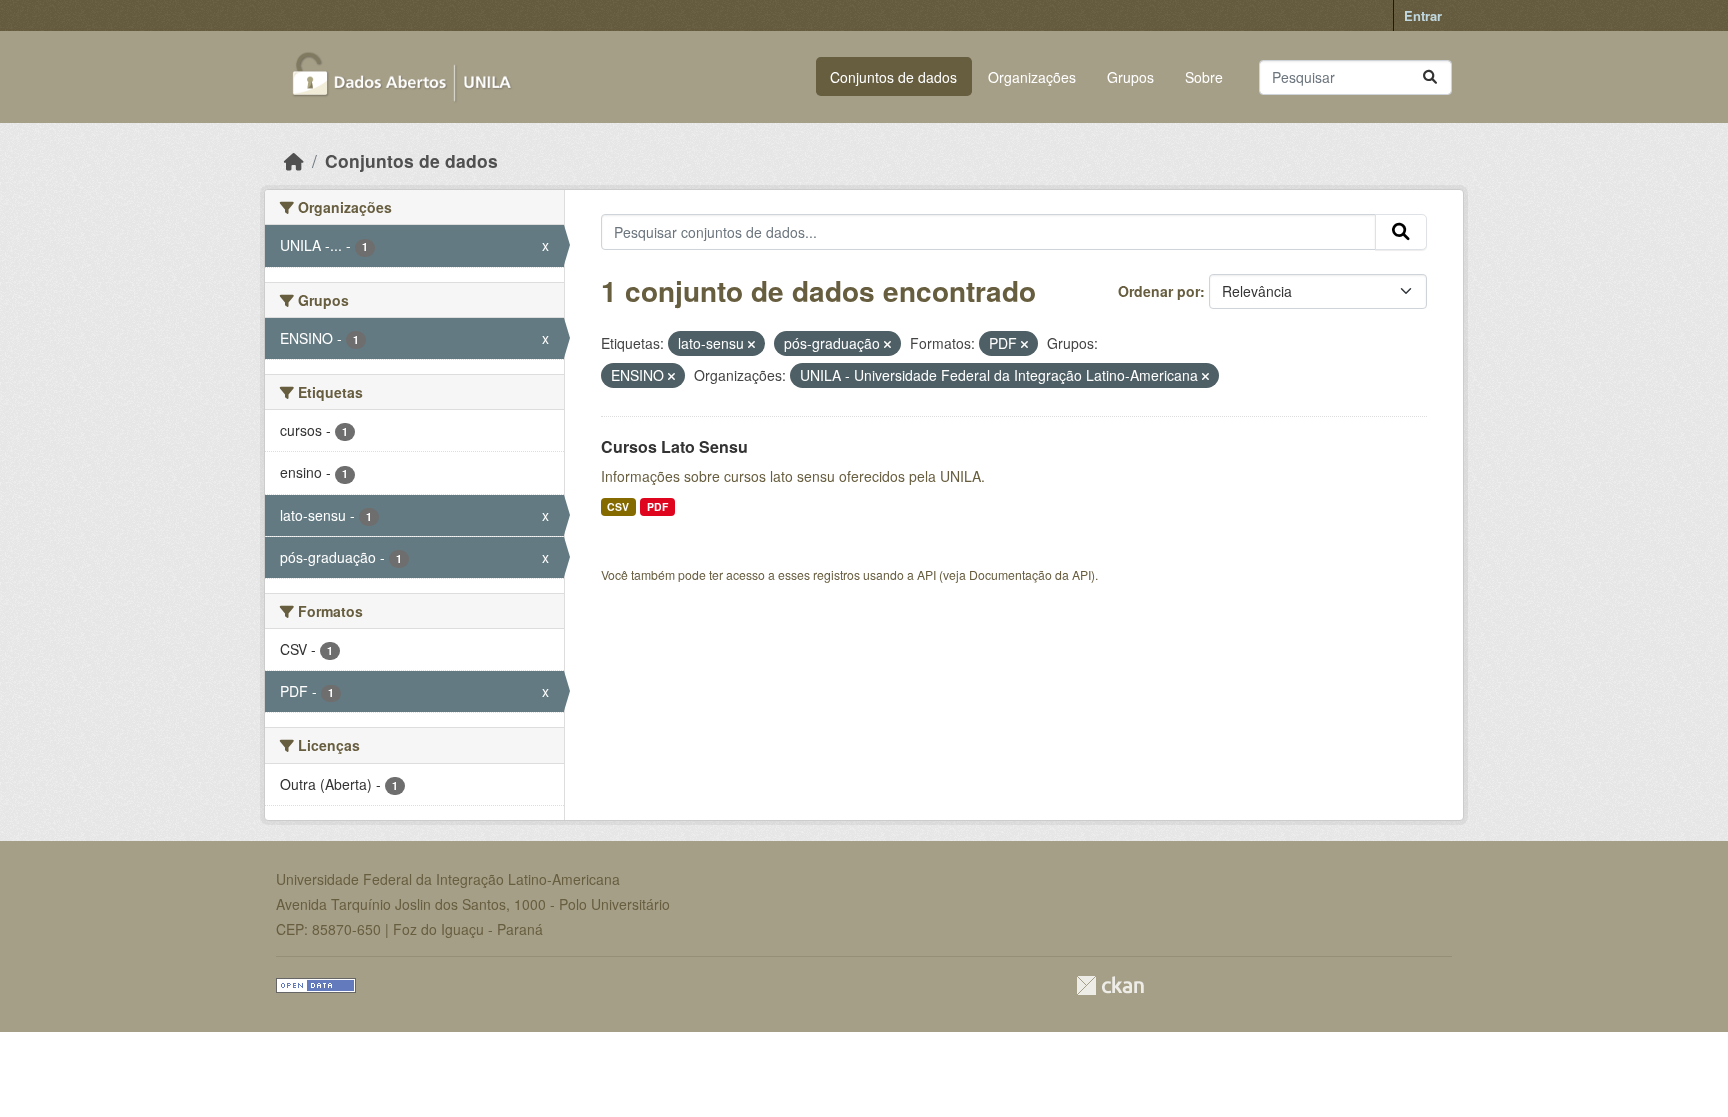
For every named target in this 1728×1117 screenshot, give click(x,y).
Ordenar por (1159, 291)
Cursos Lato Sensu (674, 446)
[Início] (294, 160)
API (926, 574)
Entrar (1423, 15)
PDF (657, 506)
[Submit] (1430, 77)
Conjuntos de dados (893, 77)
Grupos (1130, 77)
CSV (618, 506)
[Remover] (751, 344)
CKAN (1110, 985)
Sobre (1204, 77)
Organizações (1032, 77)
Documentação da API (1030, 574)
